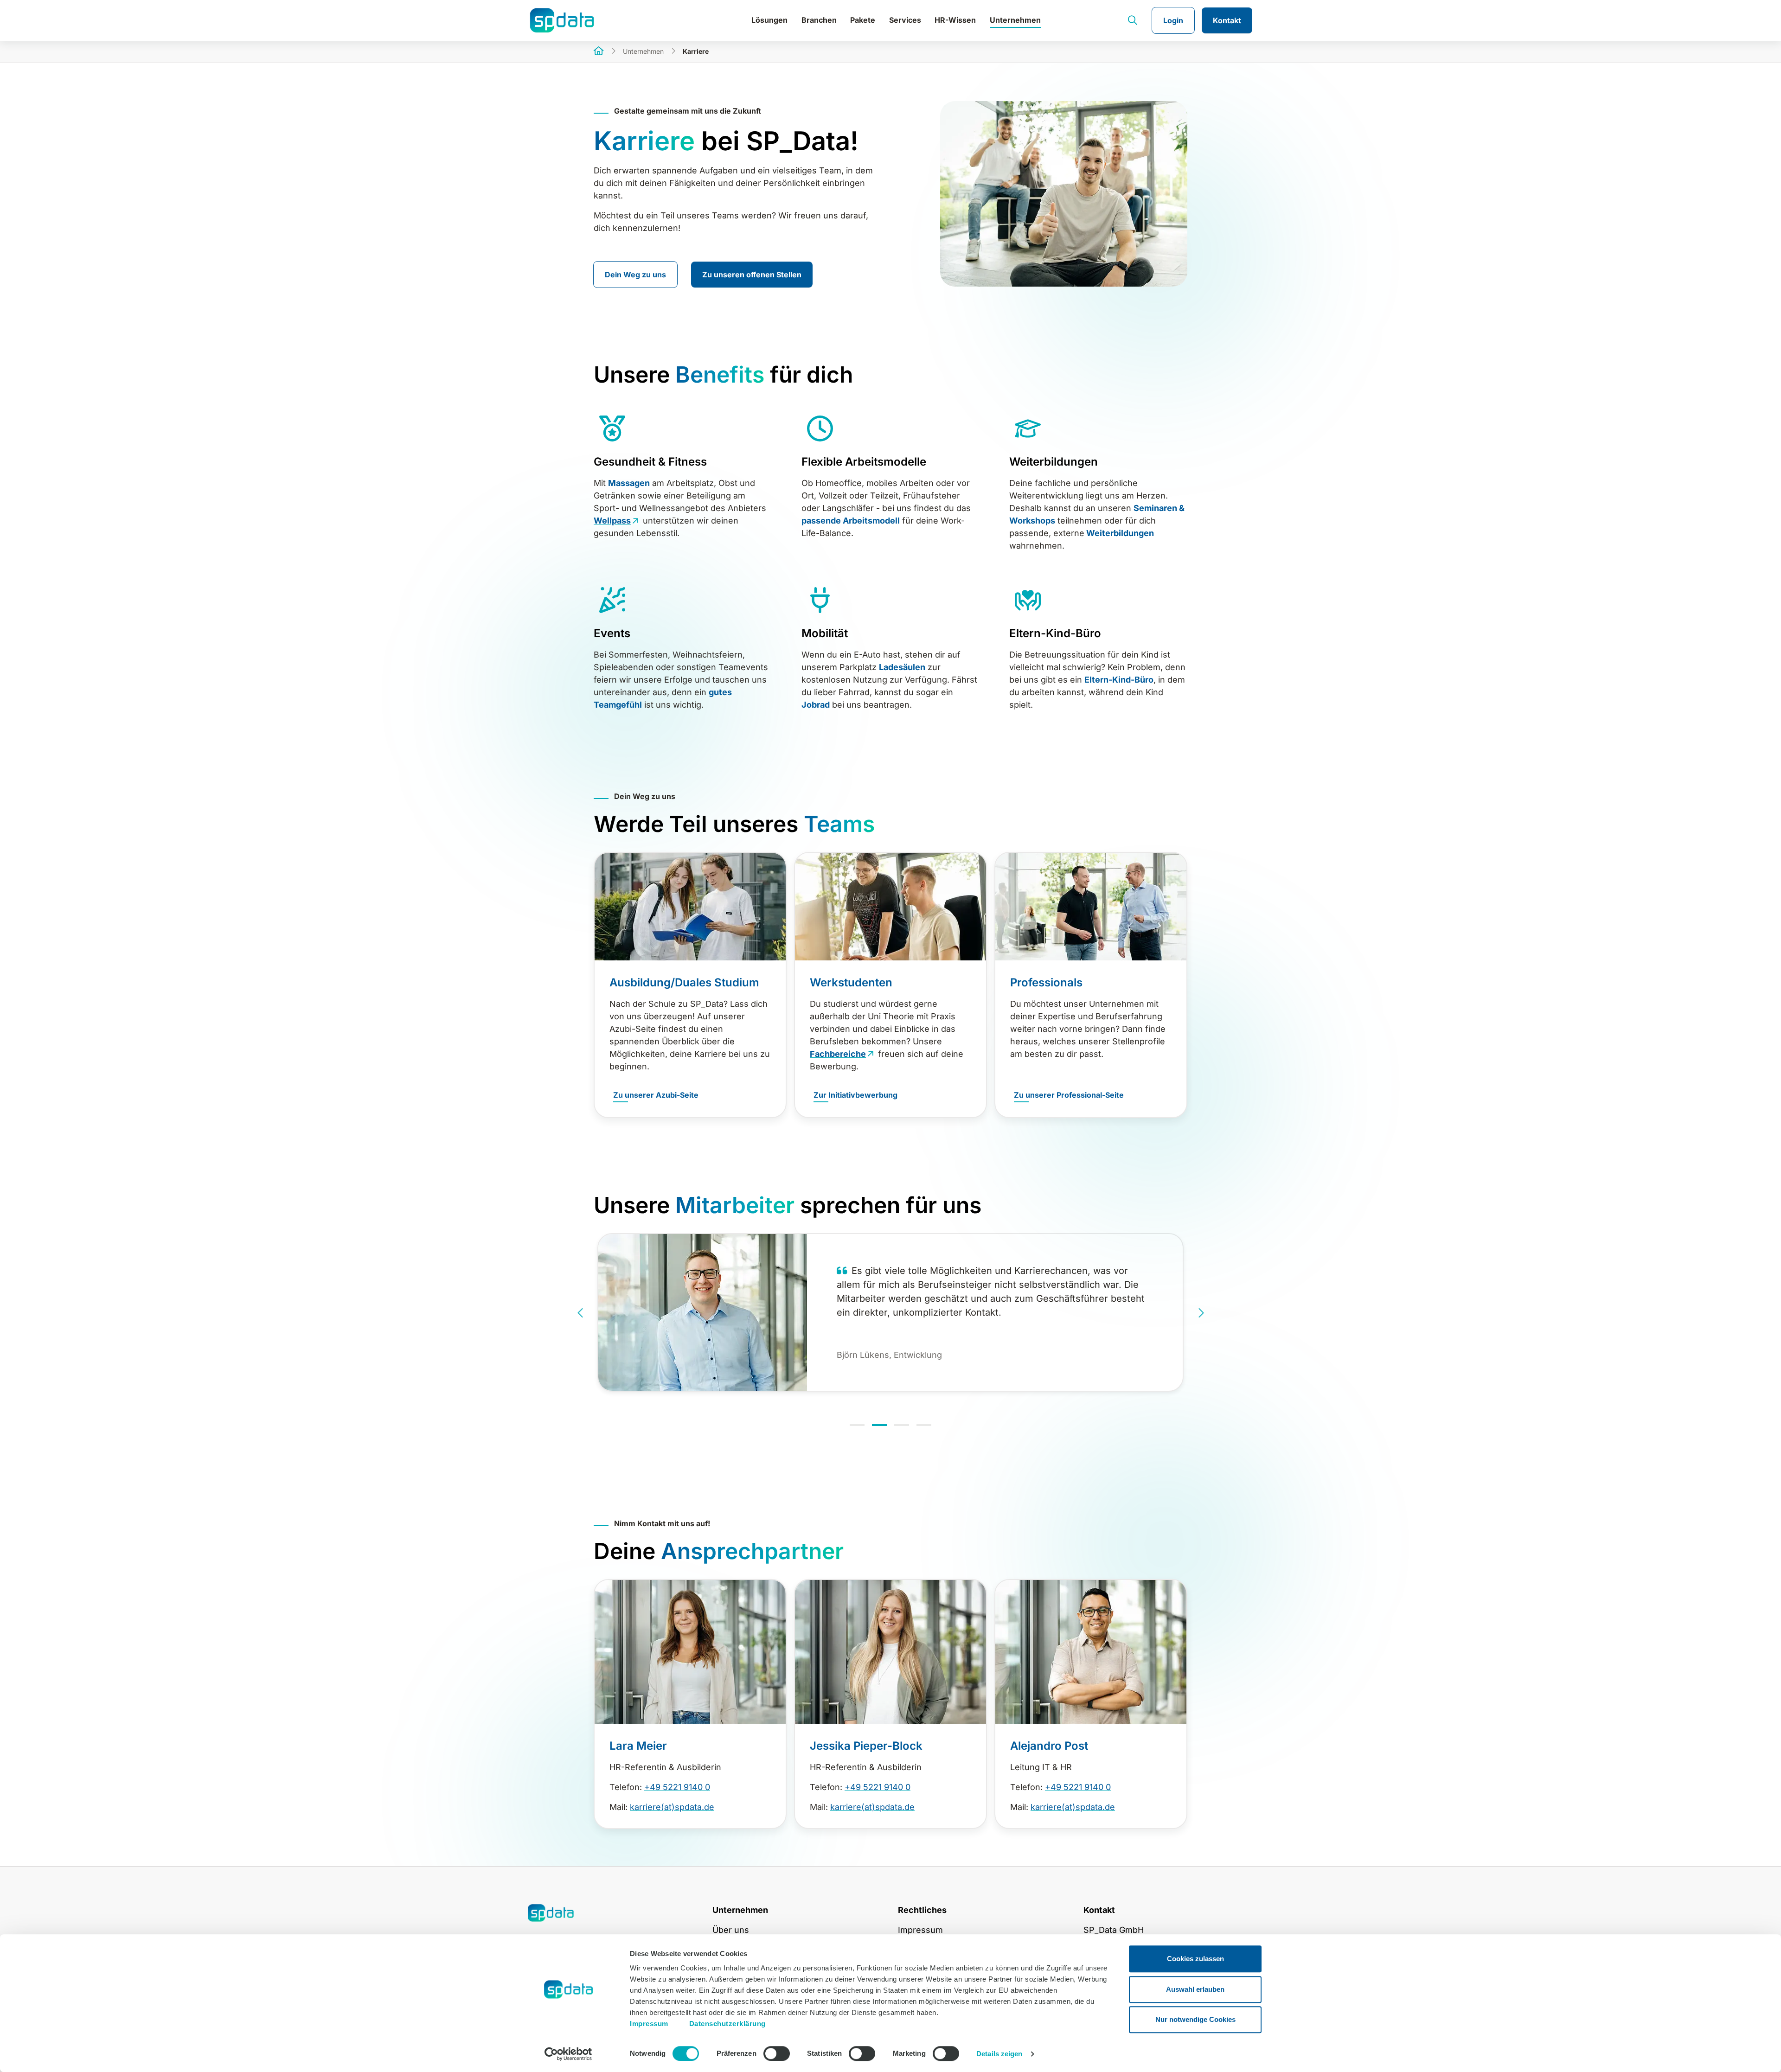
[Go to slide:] (857, 1425)
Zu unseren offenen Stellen (752, 275)
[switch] (777, 2053)
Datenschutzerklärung (727, 2024)
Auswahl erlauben (1195, 1989)
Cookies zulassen (1195, 1959)
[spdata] (589, 20)
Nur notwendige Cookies (1195, 2019)
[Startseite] (599, 52)
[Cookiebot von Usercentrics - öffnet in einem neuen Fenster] (568, 2054)
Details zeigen (999, 2054)
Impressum (649, 2024)
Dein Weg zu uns (635, 275)
